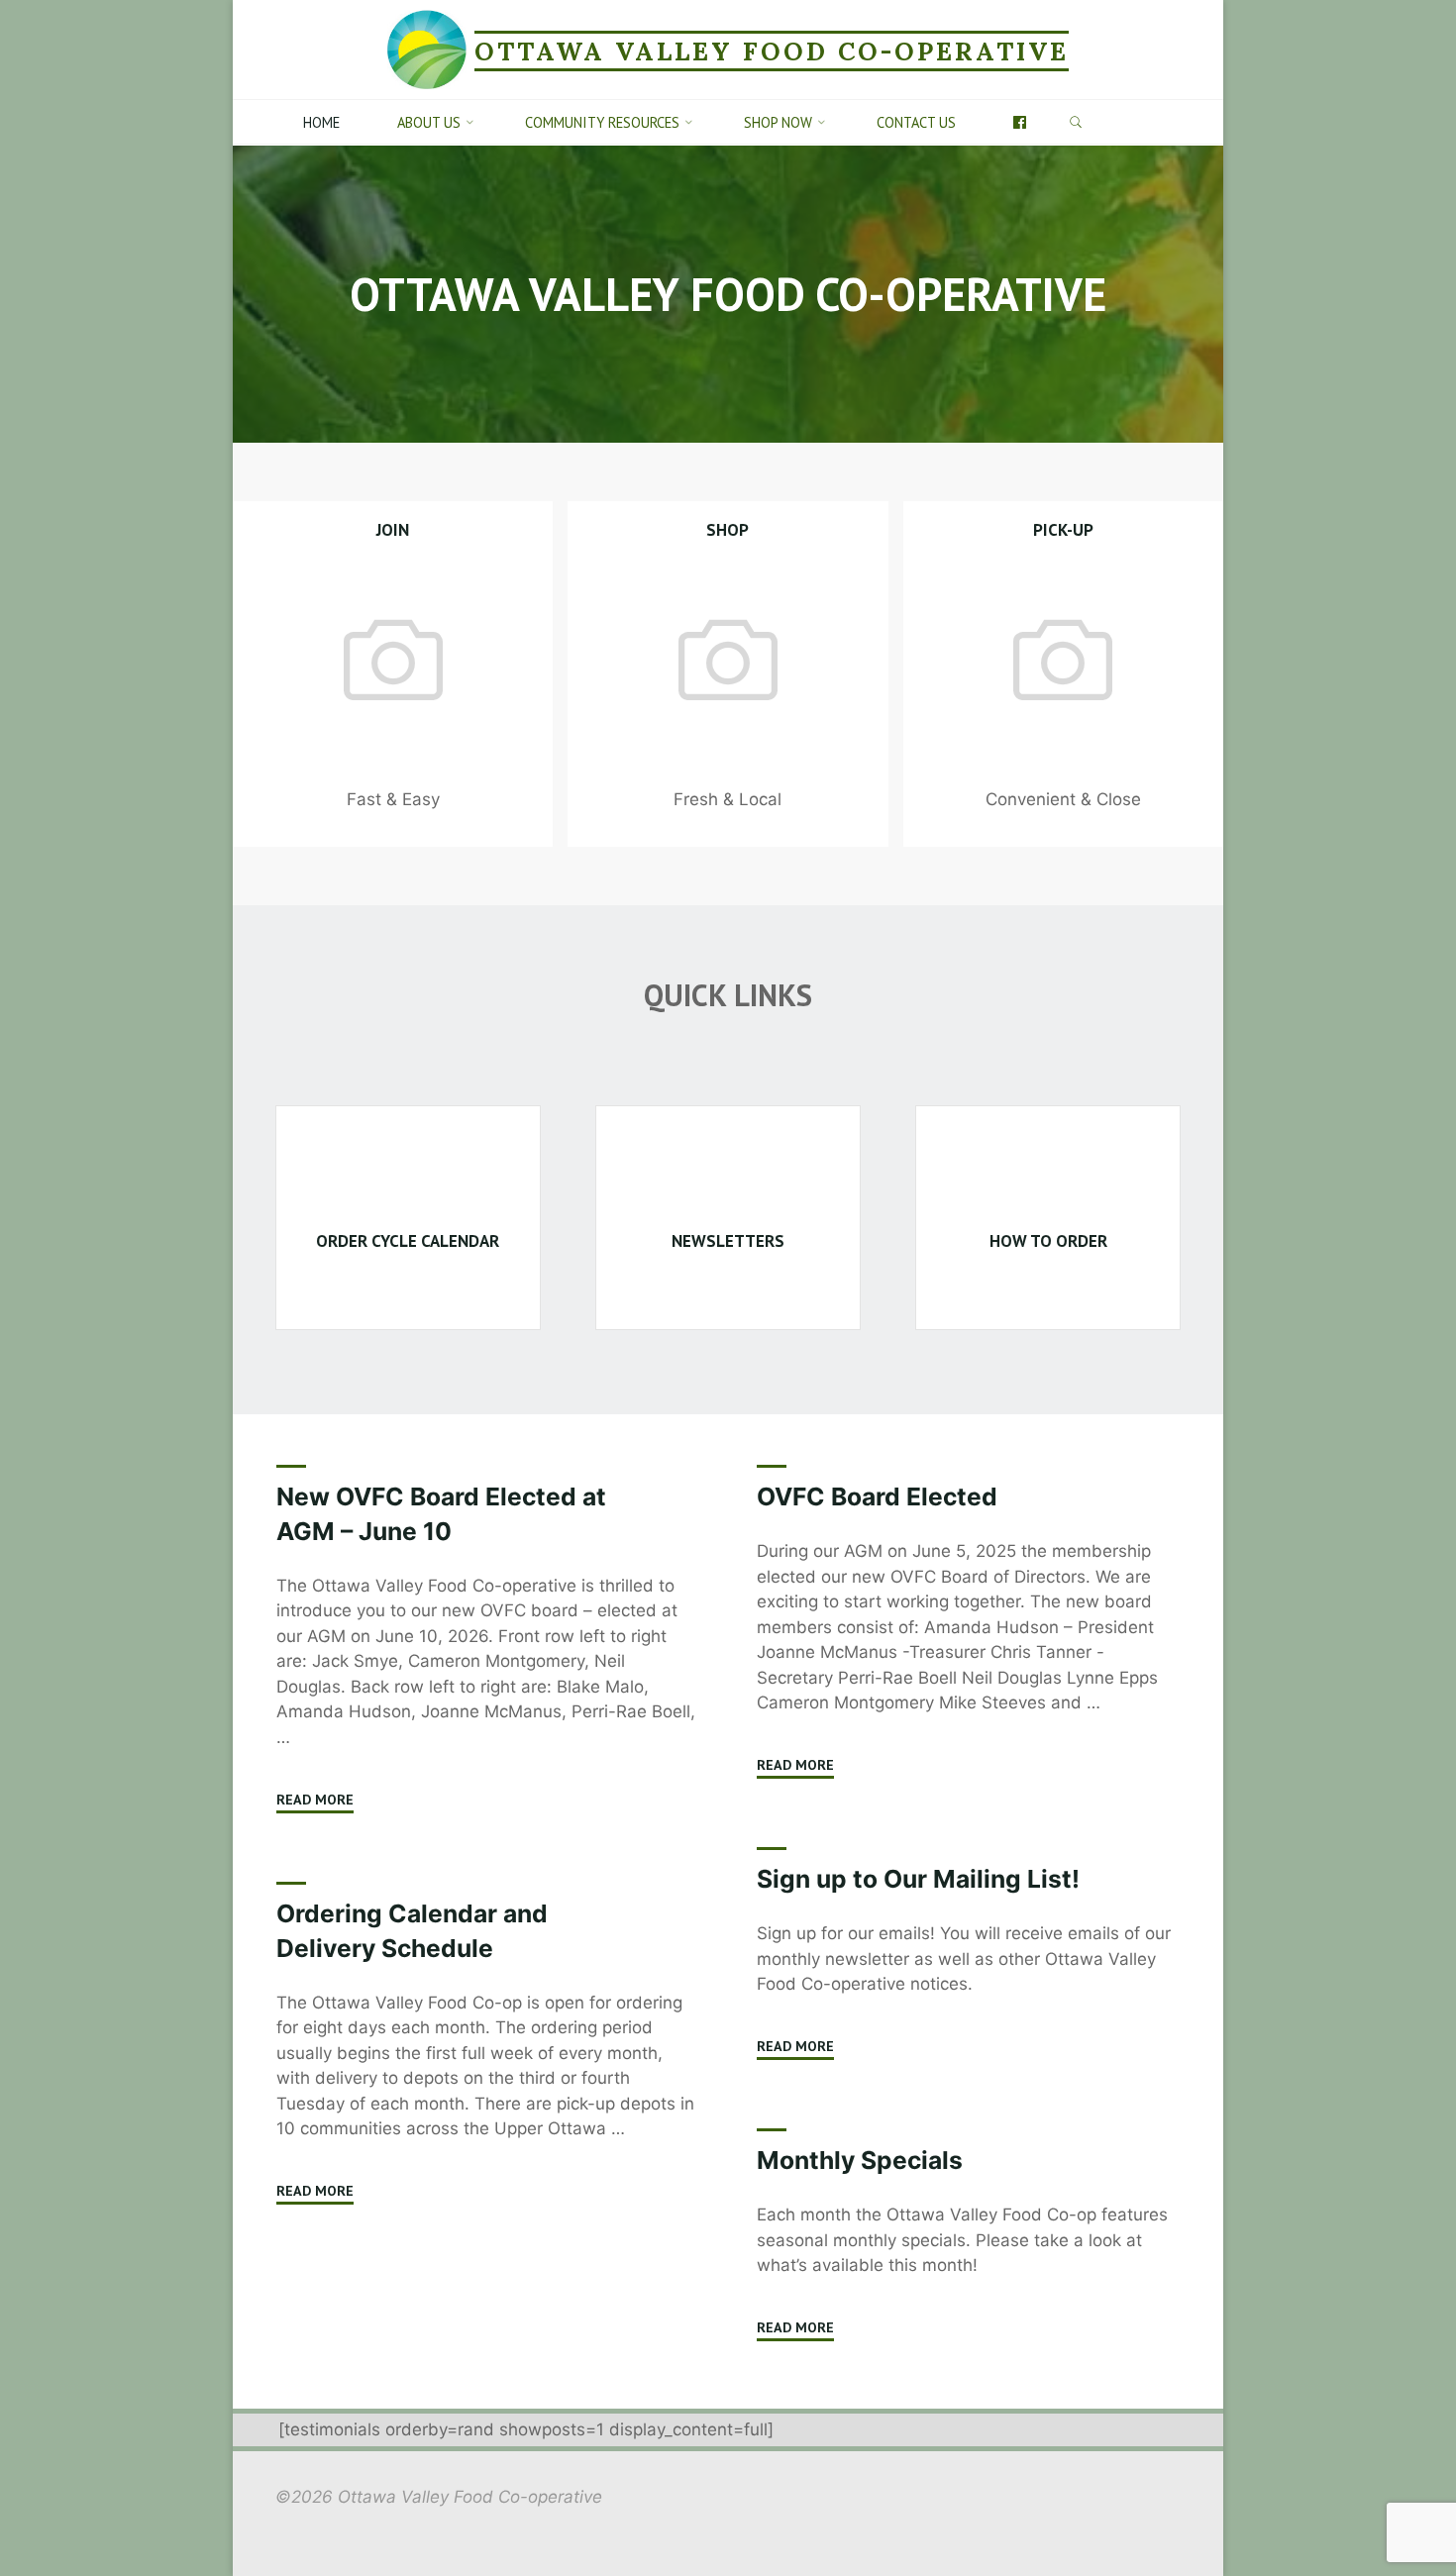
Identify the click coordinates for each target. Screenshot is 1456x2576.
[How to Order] (1048, 1178)
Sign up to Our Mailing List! (918, 1879)
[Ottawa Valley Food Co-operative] (427, 49)
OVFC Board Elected (877, 1496)
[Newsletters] (728, 1178)
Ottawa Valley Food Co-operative (772, 51)
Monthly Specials (860, 2160)
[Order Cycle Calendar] (408, 1178)
